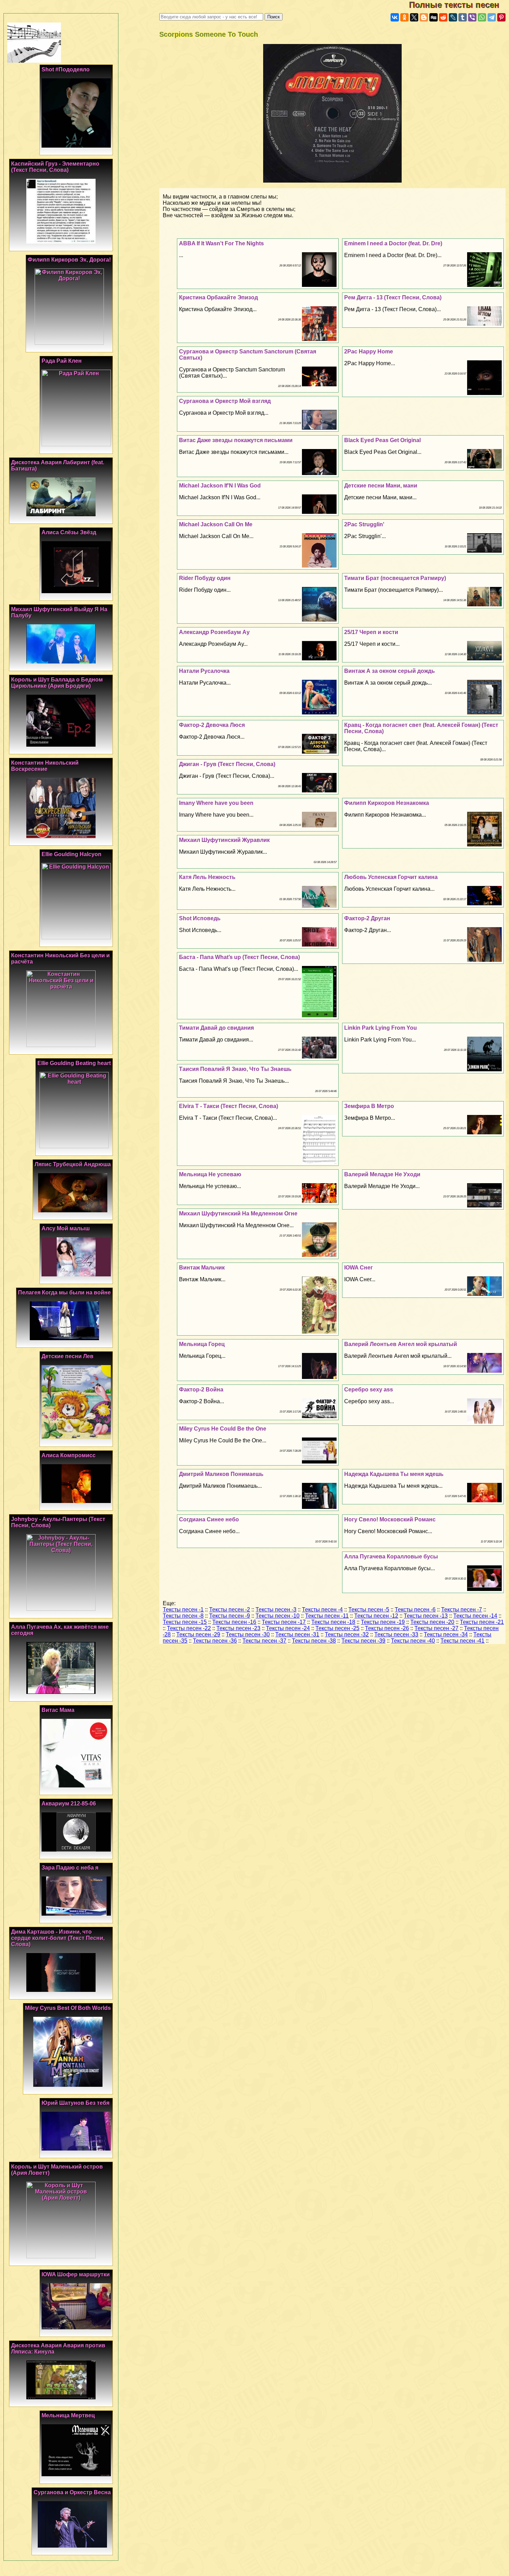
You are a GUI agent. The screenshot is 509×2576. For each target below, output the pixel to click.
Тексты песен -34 (446, 1634)
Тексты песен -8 (183, 1616)
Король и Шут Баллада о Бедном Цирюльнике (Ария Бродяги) (57, 683)
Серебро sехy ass (369, 1390)
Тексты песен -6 (415, 1610)
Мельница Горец (202, 1344)
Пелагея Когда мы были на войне (64, 1293)
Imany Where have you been (216, 803)
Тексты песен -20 (432, 1622)
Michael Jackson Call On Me (216, 524)
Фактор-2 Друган (367, 918)
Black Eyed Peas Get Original (382, 440)
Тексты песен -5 (369, 1610)
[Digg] (434, 17)
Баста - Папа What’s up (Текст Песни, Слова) (239, 957)
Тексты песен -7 (462, 1610)
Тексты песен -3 (276, 1610)
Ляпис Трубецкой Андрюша (73, 1164)
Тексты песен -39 (363, 1641)
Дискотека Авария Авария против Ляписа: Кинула (58, 2349)
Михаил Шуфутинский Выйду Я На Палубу (59, 612)
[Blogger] (424, 17)
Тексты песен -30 (248, 1634)
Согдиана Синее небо (209, 1519)
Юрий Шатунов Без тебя (75, 2103)
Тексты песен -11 (327, 1616)
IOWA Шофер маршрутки (76, 2274)
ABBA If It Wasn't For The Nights (221, 243)
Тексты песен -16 (234, 1622)
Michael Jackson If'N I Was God (220, 486)
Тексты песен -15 (185, 1622)
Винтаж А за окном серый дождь (390, 671)
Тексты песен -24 (288, 1628)
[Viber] (472, 17)
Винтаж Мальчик (202, 1268)
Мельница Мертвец (68, 2415)
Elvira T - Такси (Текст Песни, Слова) (229, 1106)
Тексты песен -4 (322, 1610)
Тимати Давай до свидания (216, 1028)
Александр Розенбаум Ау (214, 632)
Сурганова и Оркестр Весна (72, 2492)
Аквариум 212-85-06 (69, 1804)
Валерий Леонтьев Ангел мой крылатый (401, 1344)
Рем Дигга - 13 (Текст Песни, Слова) (393, 297)
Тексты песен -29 (198, 1634)
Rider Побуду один (205, 578)
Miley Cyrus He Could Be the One (223, 1429)
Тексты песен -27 (436, 1628)
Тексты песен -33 (396, 1634)
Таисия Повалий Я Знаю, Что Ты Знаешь (235, 1069)
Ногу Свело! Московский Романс (390, 1519)
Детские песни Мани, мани (381, 486)
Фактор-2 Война (201, 1390)
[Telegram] (492, 17)
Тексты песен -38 (314, 1641)
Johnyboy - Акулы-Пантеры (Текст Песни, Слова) (58, 1522)
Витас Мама (58, 1710)
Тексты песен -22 (189, 1628)
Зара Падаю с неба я (70, 1868)
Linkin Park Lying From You (381, 1028)
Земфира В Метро (369, 1106)
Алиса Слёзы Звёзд (69, 532)
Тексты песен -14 (475, 1616)
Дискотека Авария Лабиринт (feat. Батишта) (58, 465)
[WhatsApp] (482, 17)
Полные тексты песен (459, 5)
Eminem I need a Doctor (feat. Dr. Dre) (393, 243)
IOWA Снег (359, 1268)
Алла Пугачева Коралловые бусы (391, 1557)
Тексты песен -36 (215, 1641)
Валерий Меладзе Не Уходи (382, 1174)
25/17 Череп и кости (371, 632)
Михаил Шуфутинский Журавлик (224, 840)
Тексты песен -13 (426, 1616)
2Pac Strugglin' (364, 524)
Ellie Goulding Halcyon (72, 854)
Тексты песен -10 (278, 1616)
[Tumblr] (463, 17)
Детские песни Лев (68, 1356)
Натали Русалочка (204, 671)
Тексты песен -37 (264, 1641)
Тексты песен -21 (482, 1622)
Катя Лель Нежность (207, 877)
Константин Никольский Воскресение (45, 766)
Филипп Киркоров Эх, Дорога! (69, 260)
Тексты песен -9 (230, 1616)
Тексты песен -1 (183, 1610)
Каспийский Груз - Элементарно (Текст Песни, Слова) (55, 167)
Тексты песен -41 (462, 1641)
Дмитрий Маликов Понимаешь (221, 1474)
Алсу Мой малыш (66, 1228)
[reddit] (443, 17)
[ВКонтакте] (395, 17)
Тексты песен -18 (333, 1622)
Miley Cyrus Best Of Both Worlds (68, 2008)
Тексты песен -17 (284, 1622)
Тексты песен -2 (230, 1610)
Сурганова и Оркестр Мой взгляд (225, 401)
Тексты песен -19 (383, 1622)
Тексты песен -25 (337, 1628)
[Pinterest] (501, 17)
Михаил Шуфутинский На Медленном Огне (238, 1214)
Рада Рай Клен (62, 361)
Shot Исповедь (200, 918)
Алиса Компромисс (69, 1455)
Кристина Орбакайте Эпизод (218, 297)
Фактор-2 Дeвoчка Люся (212, 725)
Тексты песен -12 (376, 1616)
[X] (414, 17)
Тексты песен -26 (387, 1628)
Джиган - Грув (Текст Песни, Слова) (227, 764)
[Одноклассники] (404, 17)
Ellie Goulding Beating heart (74, 1063)
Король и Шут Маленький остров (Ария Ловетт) (57, 2170)
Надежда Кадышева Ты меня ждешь (394, 1474)
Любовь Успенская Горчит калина (391, 877)
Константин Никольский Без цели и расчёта (60, 959)
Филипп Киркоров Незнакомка (387, 803)
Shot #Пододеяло (66, 69)
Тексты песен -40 (413, 1641)
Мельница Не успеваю (210, 1174)
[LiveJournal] (453, 17)
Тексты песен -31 (297, 1634)
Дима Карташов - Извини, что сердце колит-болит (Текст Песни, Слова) (58, 1938)
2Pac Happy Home (369, 351)
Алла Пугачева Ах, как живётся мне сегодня (60, 1630)
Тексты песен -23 (238, 1628)
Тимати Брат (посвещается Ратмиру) (395, 578)
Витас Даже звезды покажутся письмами (236, 440)
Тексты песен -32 (347, 1634)
